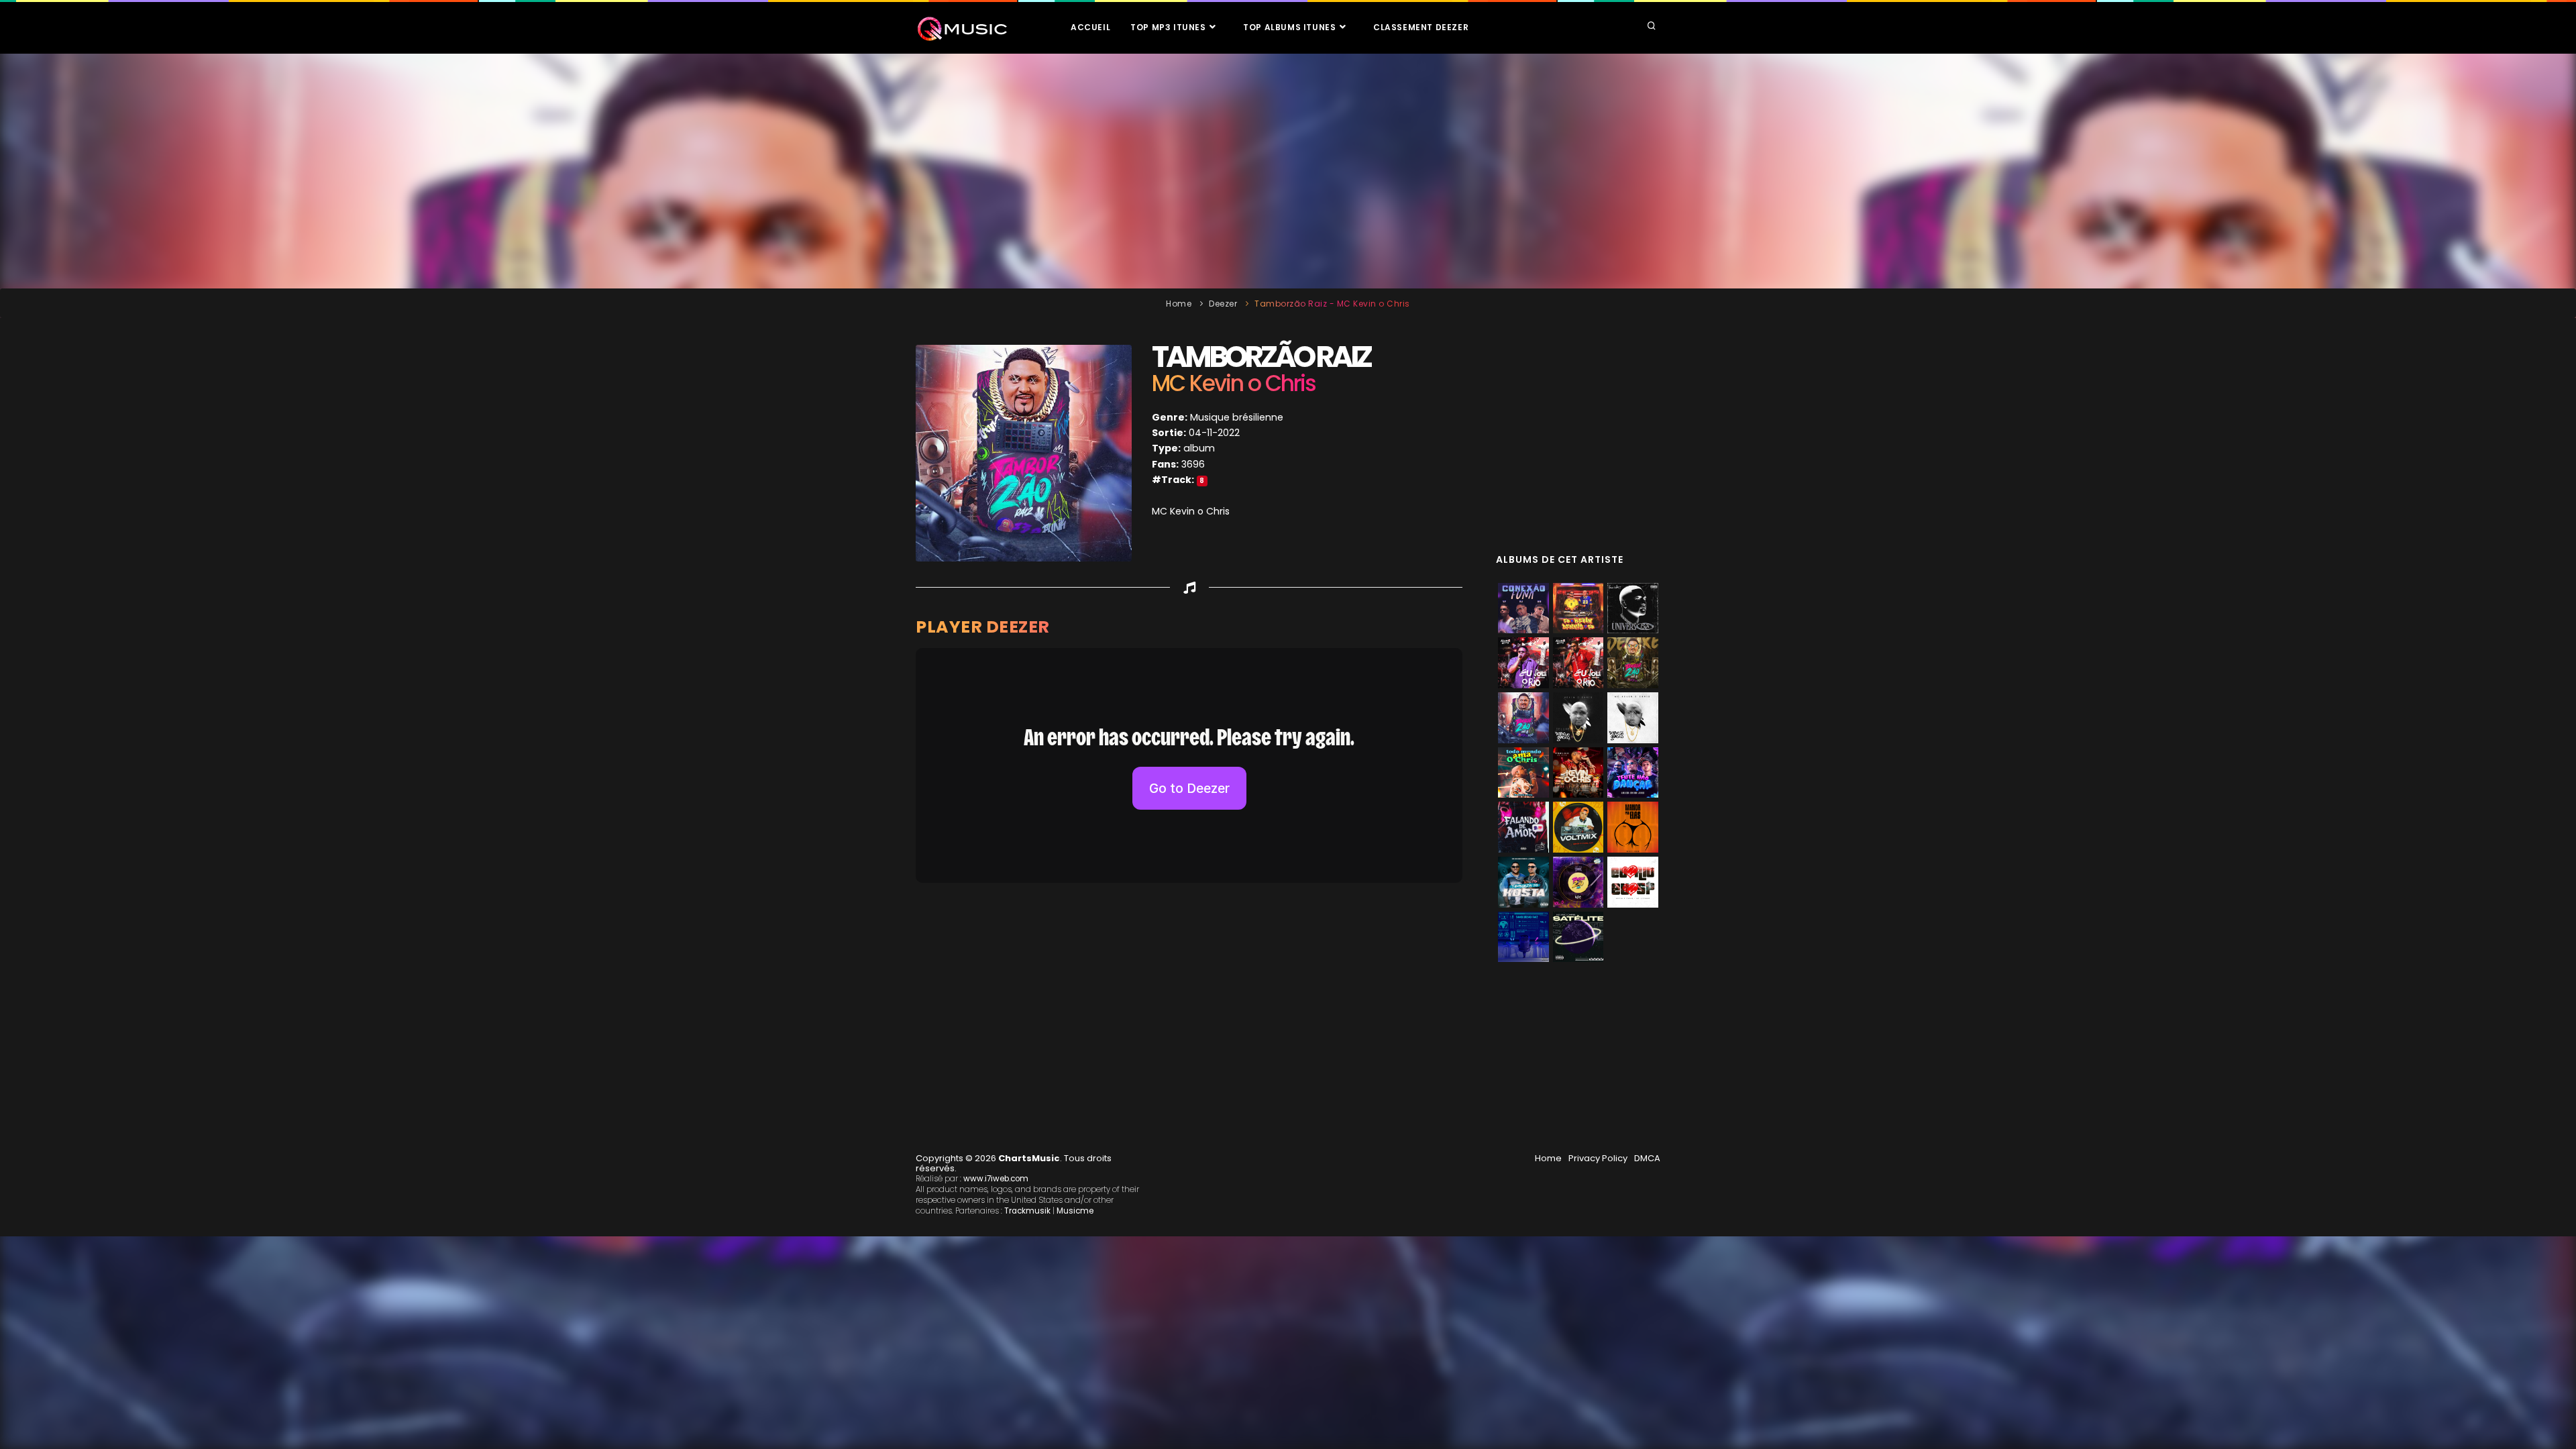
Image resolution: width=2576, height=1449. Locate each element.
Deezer (1223, 304)
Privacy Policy (1598, 1158)
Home (1179, 304)
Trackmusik (1027, 1211)
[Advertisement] (1288, 171)
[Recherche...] (1652, 27)
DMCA (1647, 1158)
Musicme (1075, 1211)
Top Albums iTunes (1291, 27)
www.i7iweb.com (996, 1179)
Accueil (1090, 27)
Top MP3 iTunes (1169, 27)
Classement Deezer (1421, 27)
